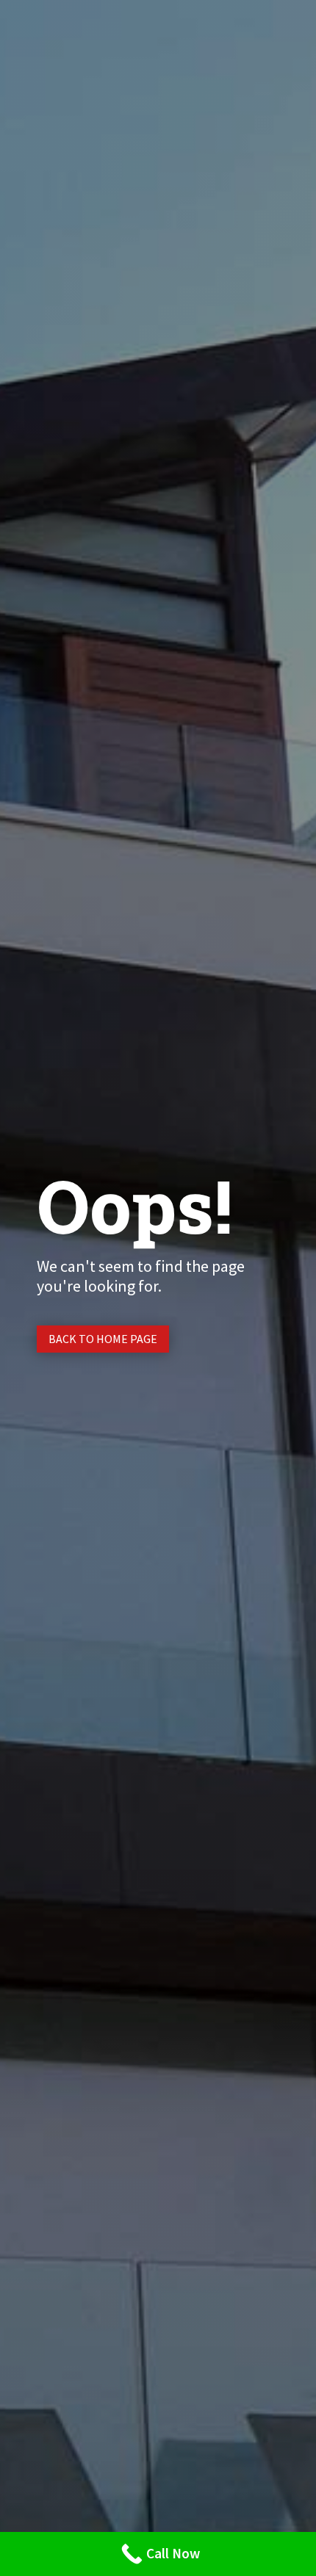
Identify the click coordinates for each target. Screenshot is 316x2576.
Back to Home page (103, 1339)
